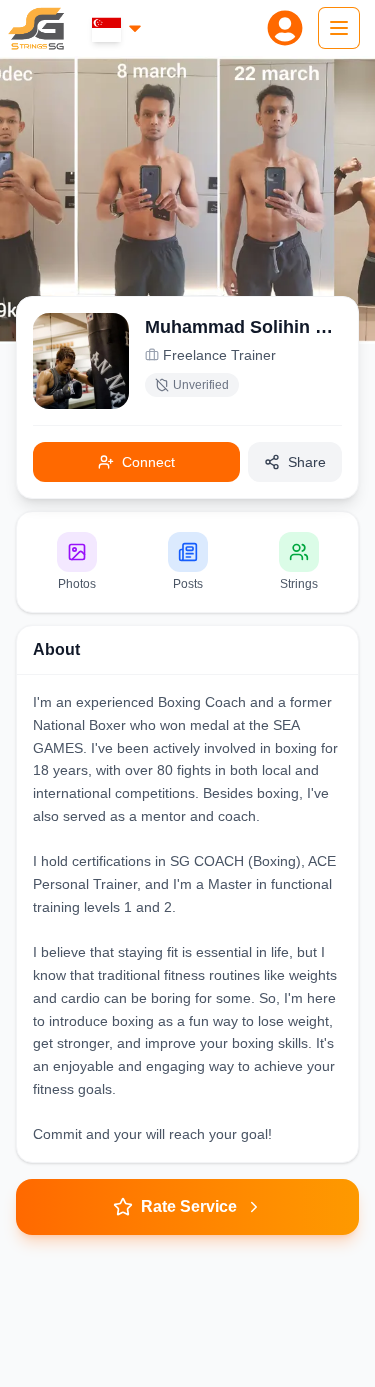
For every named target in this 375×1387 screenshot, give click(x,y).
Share (307, 462)
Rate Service (189, 1206)
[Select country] (118, 28)
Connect (148, 462)
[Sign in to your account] (285, 28)
